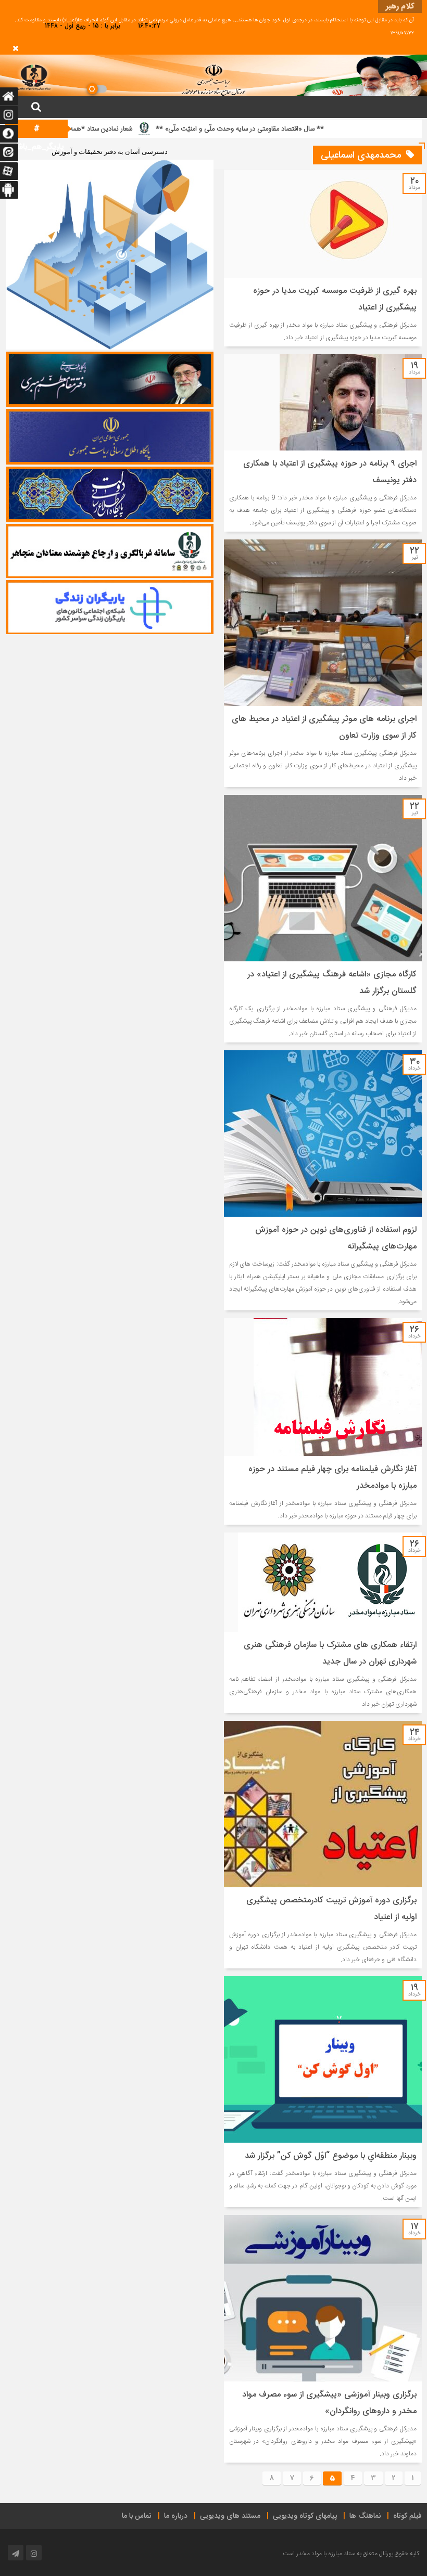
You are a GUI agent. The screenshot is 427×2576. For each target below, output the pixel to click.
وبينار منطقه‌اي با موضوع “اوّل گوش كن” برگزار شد (331, 2156)
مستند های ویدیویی (230, 2516)
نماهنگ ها (365, 2516)
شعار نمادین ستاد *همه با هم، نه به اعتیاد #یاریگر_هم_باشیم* (113, 129)
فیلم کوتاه (407, 2516)
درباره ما (176, 2516)
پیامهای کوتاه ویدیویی (305, 2516)
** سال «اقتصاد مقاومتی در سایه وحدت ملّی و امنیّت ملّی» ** (303, 129)
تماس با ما (137, 2516)
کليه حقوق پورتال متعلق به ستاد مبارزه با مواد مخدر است (351, 2554)
